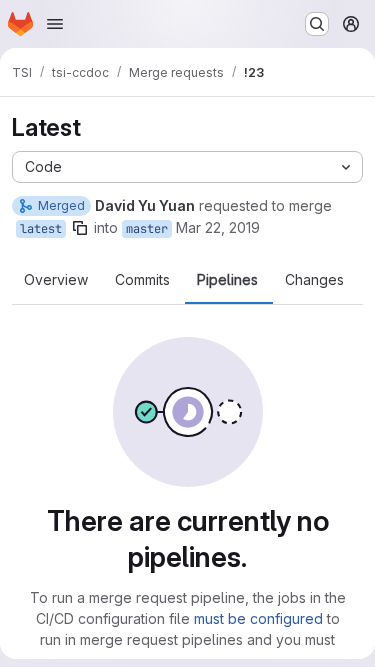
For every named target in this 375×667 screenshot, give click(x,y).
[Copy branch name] (80, 228)
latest (41, 229)
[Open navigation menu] (55, 24)
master (147, 229)
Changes (314, 280)
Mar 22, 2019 (218, 227)
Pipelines (227, 280)
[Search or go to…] (317, 24)
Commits (142, 280)
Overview (56, 280)
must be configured (258, 618)
